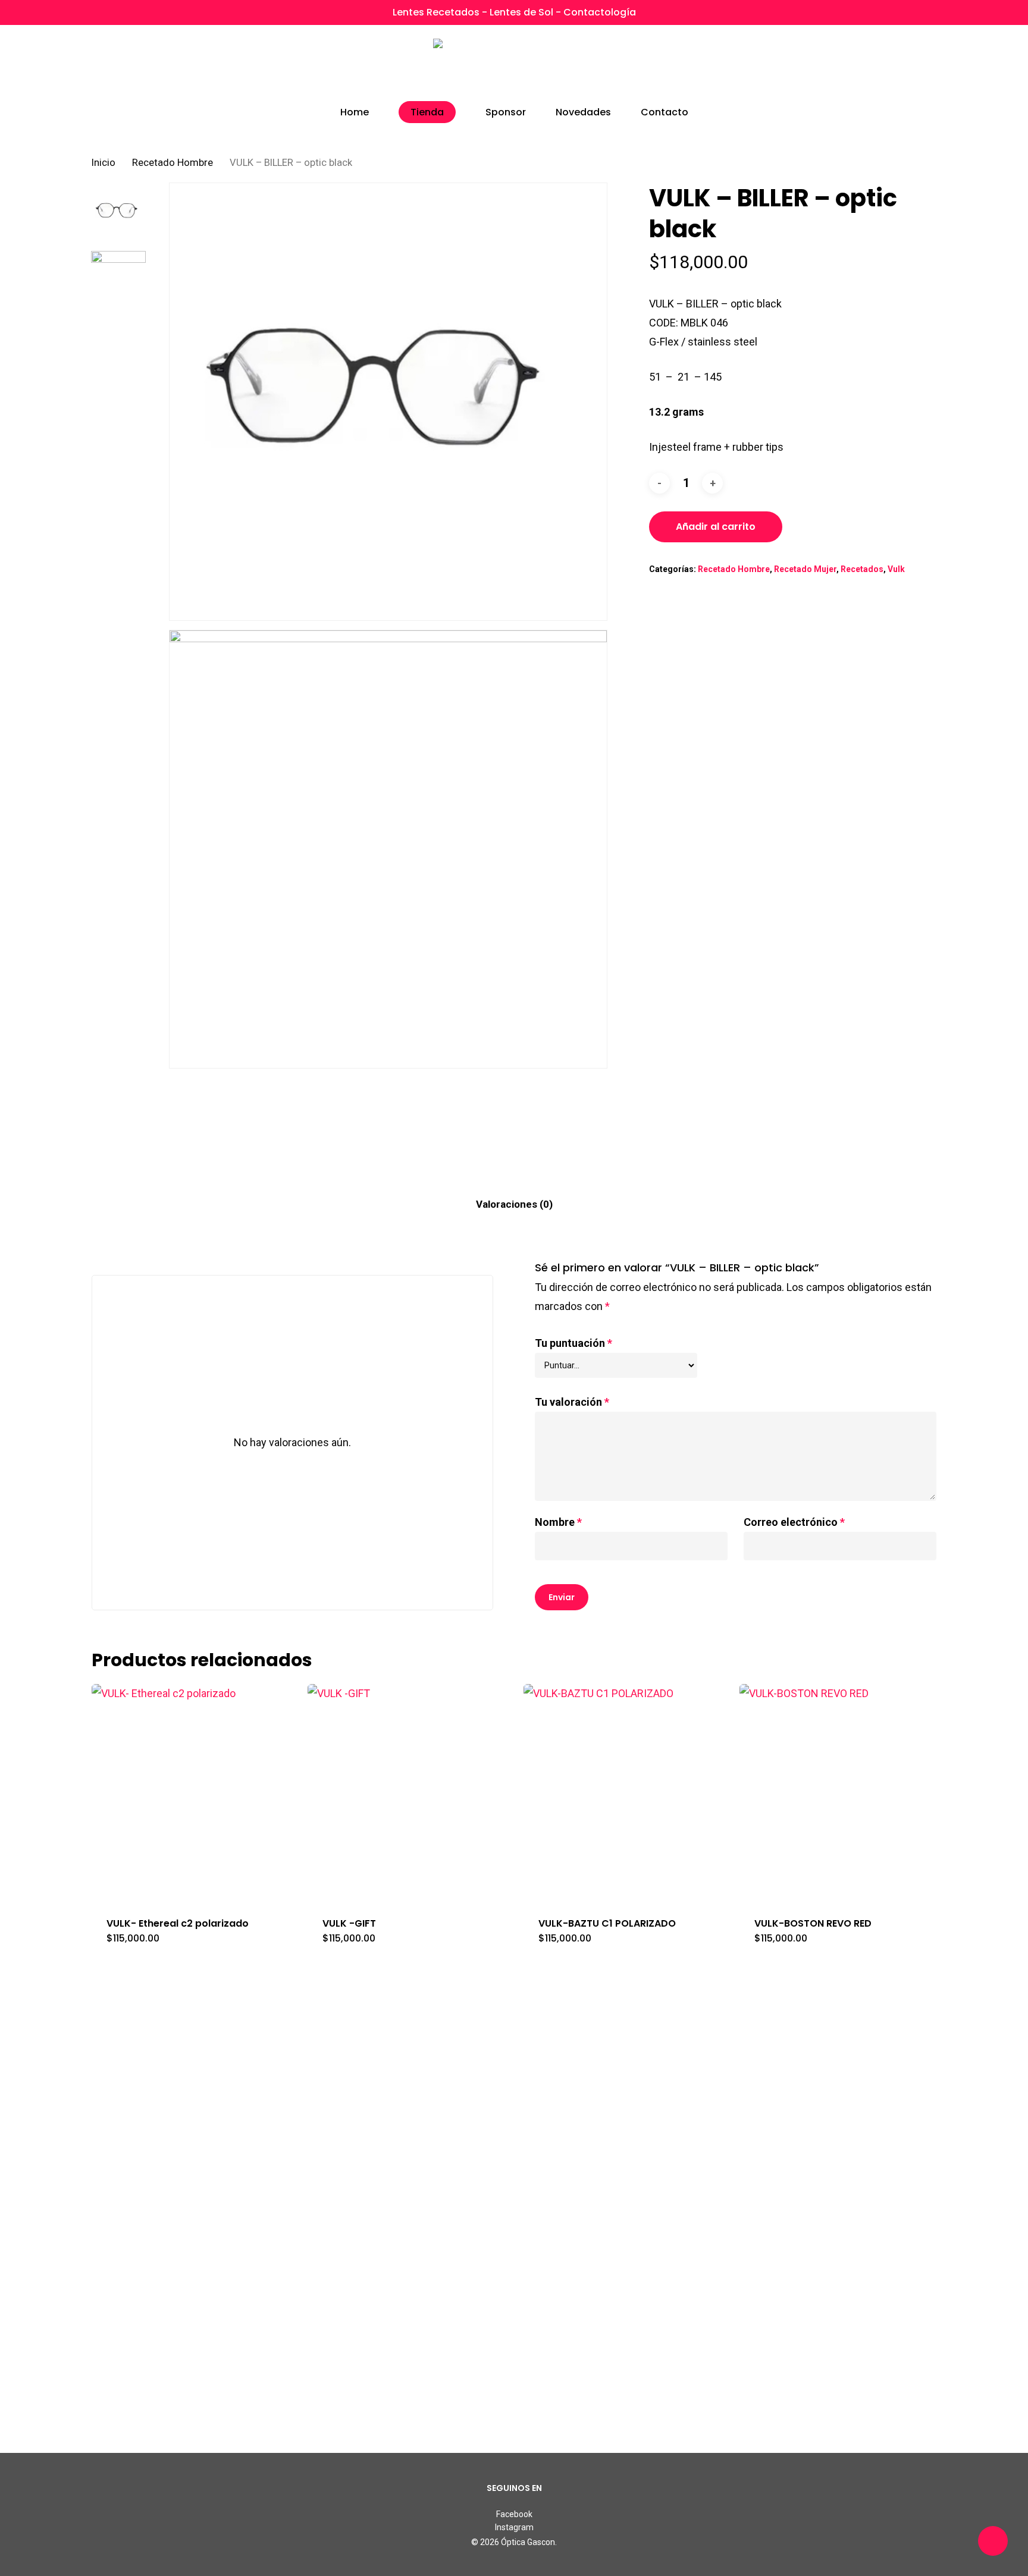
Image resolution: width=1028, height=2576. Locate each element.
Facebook (514, 2514)
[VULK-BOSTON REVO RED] (842, 1793)
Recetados (862, 569)
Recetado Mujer (805, 569)
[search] (869, 66)
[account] (899, 66)
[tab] (514, 1204)
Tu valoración (572, 1402)
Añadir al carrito (716, 527)
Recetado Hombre (173, 163)
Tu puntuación (573, 1343)
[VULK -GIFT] (410, 1793)
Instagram (514, 2527)
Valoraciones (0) (514, 1204)
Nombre (558, 1522)
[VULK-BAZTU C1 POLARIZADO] (626, 1793)
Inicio (104, 163)
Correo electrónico (794, 1522)
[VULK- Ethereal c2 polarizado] (194, 1793)
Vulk (896, 569)
